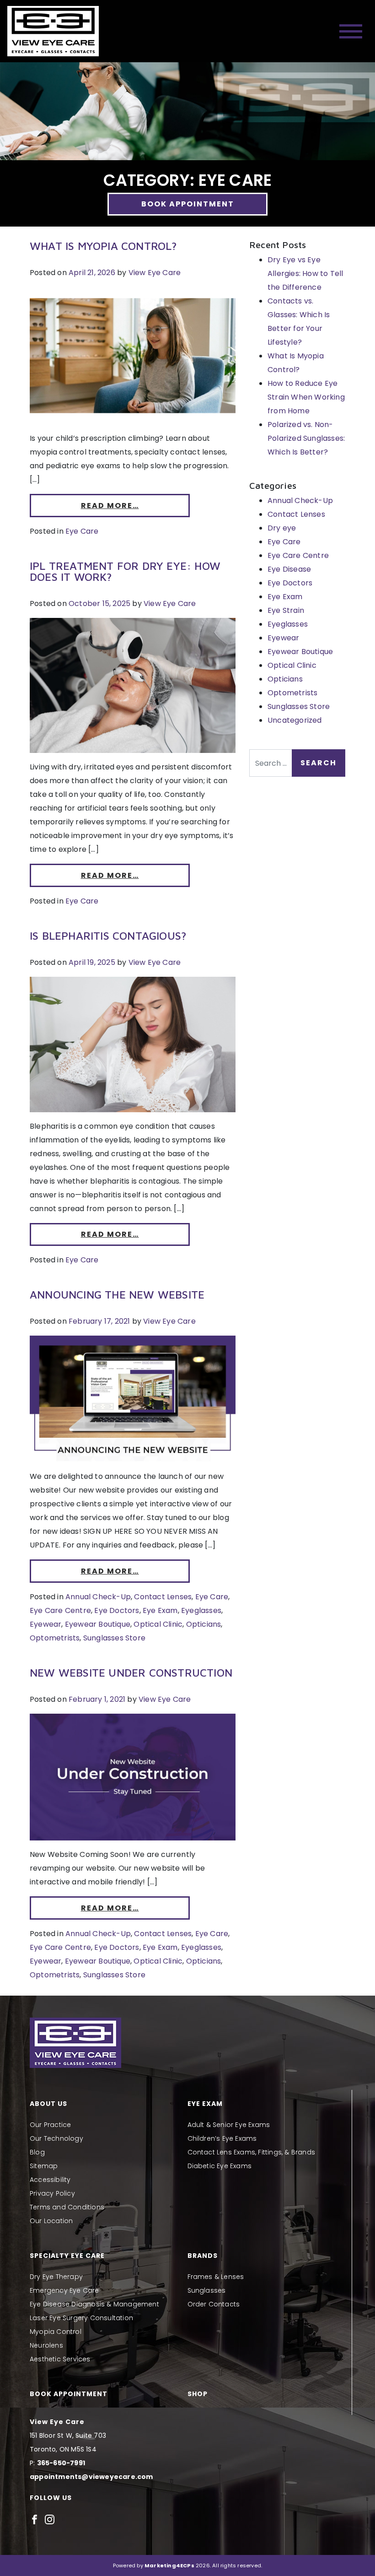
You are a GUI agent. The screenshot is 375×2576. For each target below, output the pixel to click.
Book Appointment (188, 204)
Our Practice (50, 2125)
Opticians (204, 1624)
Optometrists (55, 1638)
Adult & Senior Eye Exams (229, 2125)
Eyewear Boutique (98, 1624)
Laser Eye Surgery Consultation (81, 2318)
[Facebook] (35, 2519)
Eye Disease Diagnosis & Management (94, 2304)
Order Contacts (214, 2304)
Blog (37, 2152)
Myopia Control (56, 2332)
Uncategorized (295, 720)
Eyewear (46, 1624)
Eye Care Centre (60, 1610)
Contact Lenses (163, 1597)
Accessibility (50, 2180)
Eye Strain (286, 610)
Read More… (110, 506)
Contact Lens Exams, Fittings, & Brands (252, 2152)
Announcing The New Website (117, 1294)
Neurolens (46, 2345)
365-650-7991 (61, 2463)
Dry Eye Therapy (56, 2277)
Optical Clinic (158, 1624)
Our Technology (56, 2138)
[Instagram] (50, 2519)
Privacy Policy (52, 2193)
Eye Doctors (117, 1610)
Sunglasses (207, 2290)
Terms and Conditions (67, 2207)
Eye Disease (289, 569)
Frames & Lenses (216, 2277)
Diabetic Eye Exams (220, 2166)
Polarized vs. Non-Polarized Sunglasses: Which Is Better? (306, 438)
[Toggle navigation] (351, 31)
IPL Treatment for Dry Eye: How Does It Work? (125, 571)
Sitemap (44, 2166)
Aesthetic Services (60, 2359)
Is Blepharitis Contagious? (108, 936)
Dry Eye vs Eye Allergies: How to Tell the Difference (305, 273)
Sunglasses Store (114, 1638)
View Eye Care (155, 273)
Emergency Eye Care (64, 2290)
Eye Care (82, 531)
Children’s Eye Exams (222, 2138)
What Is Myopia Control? (104, 246)
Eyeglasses (201, 1610)
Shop (198, 2394)
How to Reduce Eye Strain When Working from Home (306, 397)
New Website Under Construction (131, 1672)
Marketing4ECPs (169, 2565)
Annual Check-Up (98, 1597)
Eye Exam (160, 1610)
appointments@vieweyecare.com (91, 2477)
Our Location (51, 2221)
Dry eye (282, 528)
